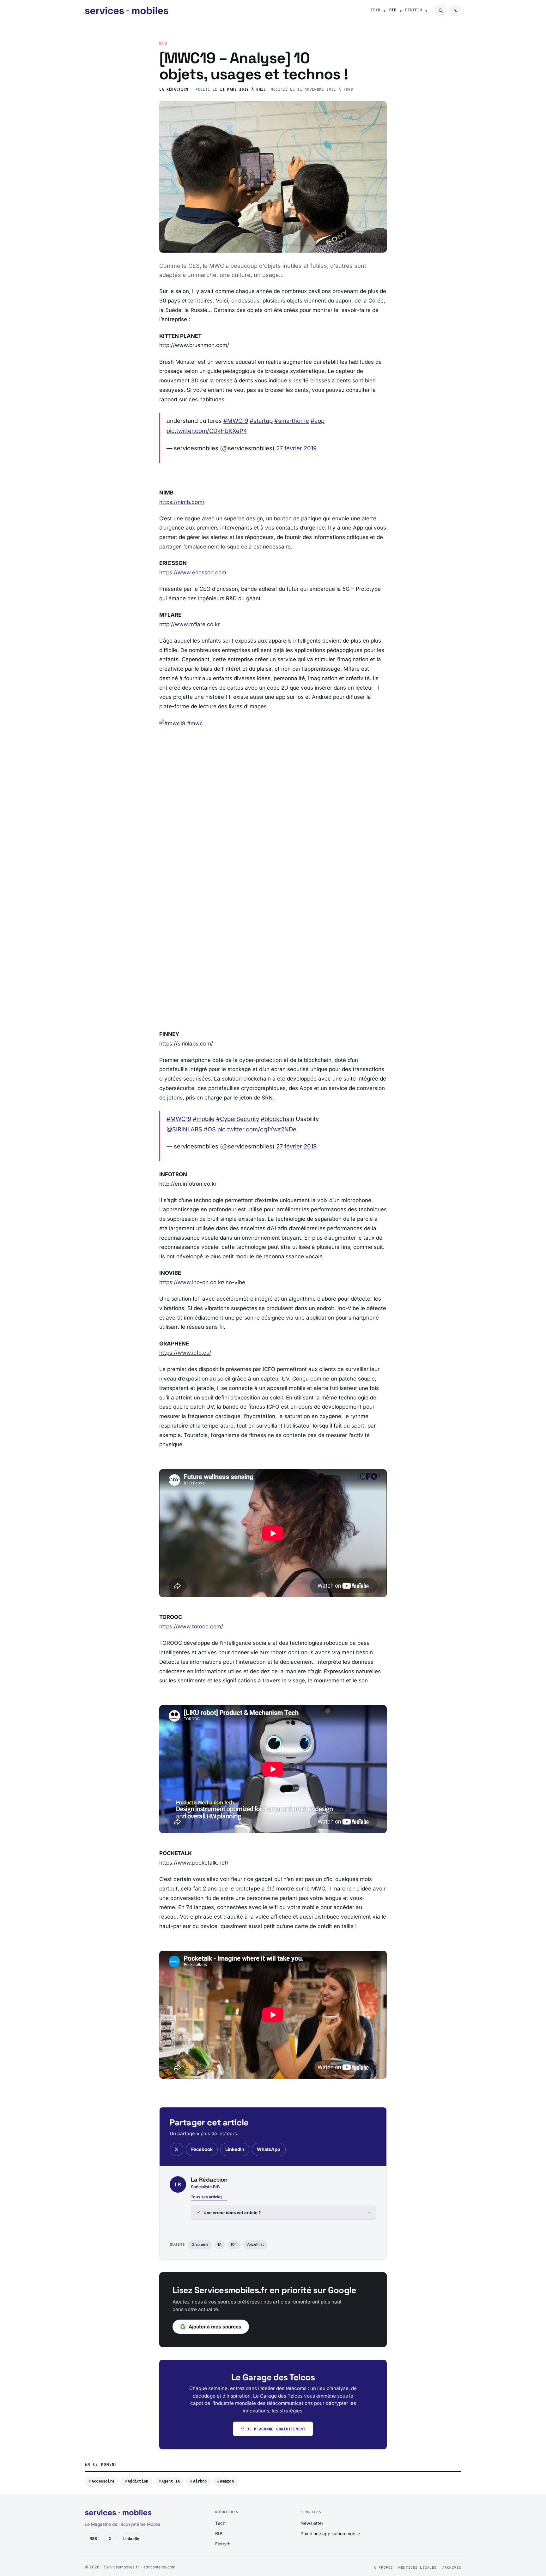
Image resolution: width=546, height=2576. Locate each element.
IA (220, 2244)
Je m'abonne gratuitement (276, 2429)
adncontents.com (159, 2567)
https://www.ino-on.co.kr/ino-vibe (202, 1282)
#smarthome (292, 421)
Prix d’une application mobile (330, 2534)
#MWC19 (236, 421)
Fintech (414, 10)
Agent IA (171, 2481)
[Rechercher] (441, 10)
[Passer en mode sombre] (456, 10)
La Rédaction (174, 90)
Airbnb (200, 2481)
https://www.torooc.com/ (191, 1626)
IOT (234, 2244)
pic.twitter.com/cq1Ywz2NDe (257, 1129)
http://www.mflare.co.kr (189, 624)
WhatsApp (269, 2149)
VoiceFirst (255, 2244)
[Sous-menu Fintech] (426, 10)
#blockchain (277, 1119)
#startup (261, 421)
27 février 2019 (296, 448)
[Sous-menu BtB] (401, 10)
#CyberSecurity (238, 1119)
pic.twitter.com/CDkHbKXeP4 (207, 431)
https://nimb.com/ (182, 502)
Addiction (138, 2481)
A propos (383, 2568)
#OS (210, 1129)
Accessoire (103, 2481)
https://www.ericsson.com (193, 572)
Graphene (200, 2244)
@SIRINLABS (184, 1129)
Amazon (227, 2481)
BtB (393, 10)
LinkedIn (235, 2149)
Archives (452, 2568)
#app (318, 421)
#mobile (204, 1119)
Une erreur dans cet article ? (232, 2213)
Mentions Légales (418, 2568)
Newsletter (312, 2523)
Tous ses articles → (209, 2197)
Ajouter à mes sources (215, 2327)
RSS (93, 2539)
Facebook (202, 2149)
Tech (376, 10)
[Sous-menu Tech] (385, 10)
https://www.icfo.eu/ (185, 1353)
